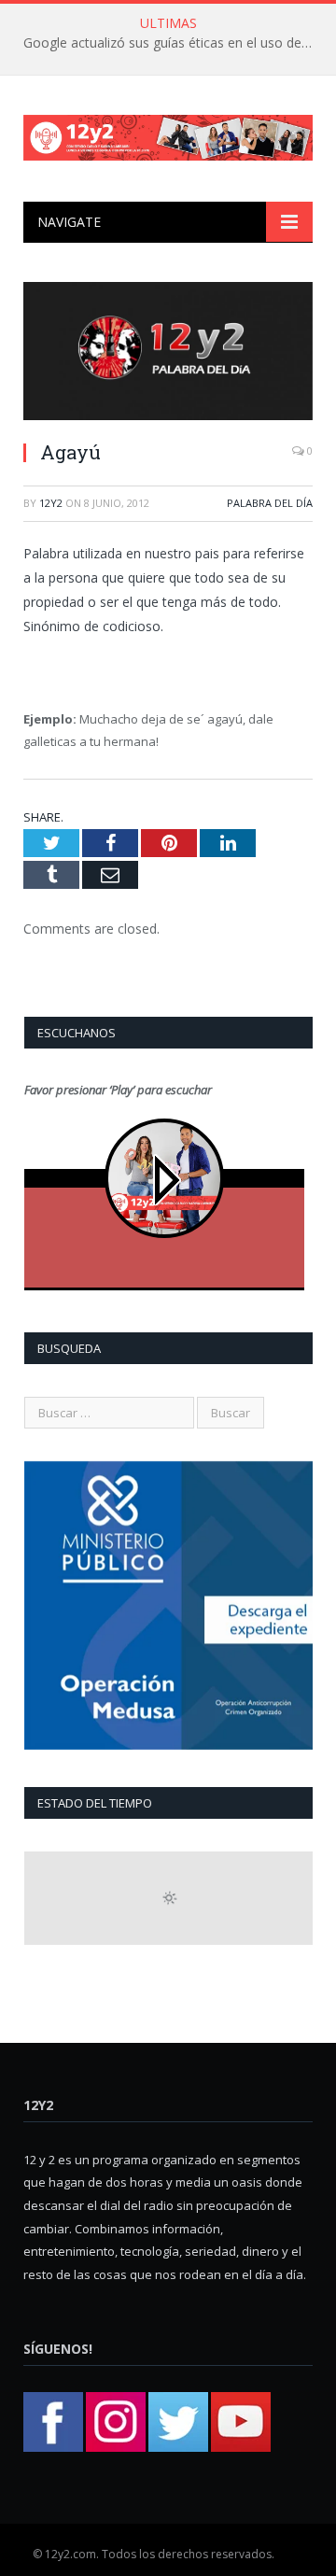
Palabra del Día (270, 503)
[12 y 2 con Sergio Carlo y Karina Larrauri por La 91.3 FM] (168, 134)
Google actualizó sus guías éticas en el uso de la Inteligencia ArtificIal (173, 43)
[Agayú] (168, 353)
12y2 (51, 503)
